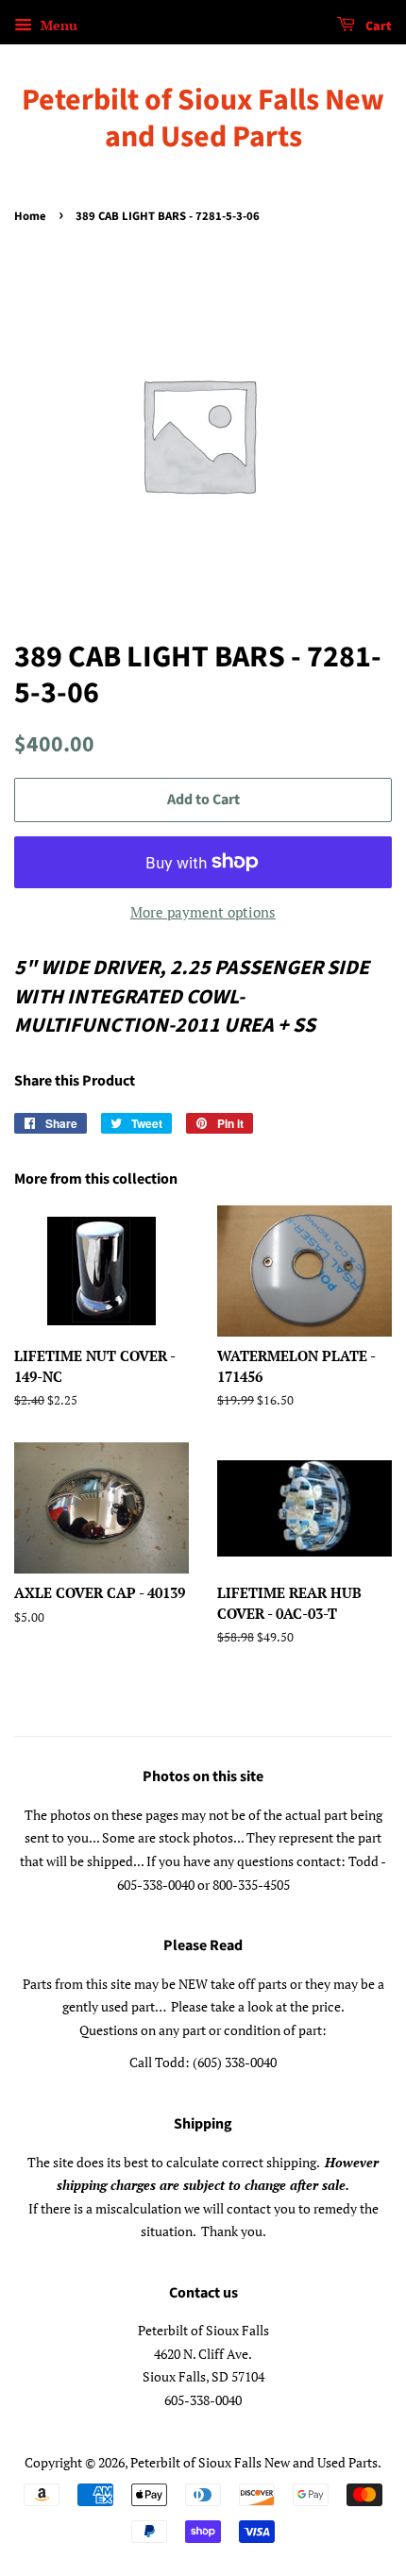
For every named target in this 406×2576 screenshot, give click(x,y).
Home (30, 216)
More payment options (203, 912)
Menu (57, 25)
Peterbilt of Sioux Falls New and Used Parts (203, 118)
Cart (377, 26)
